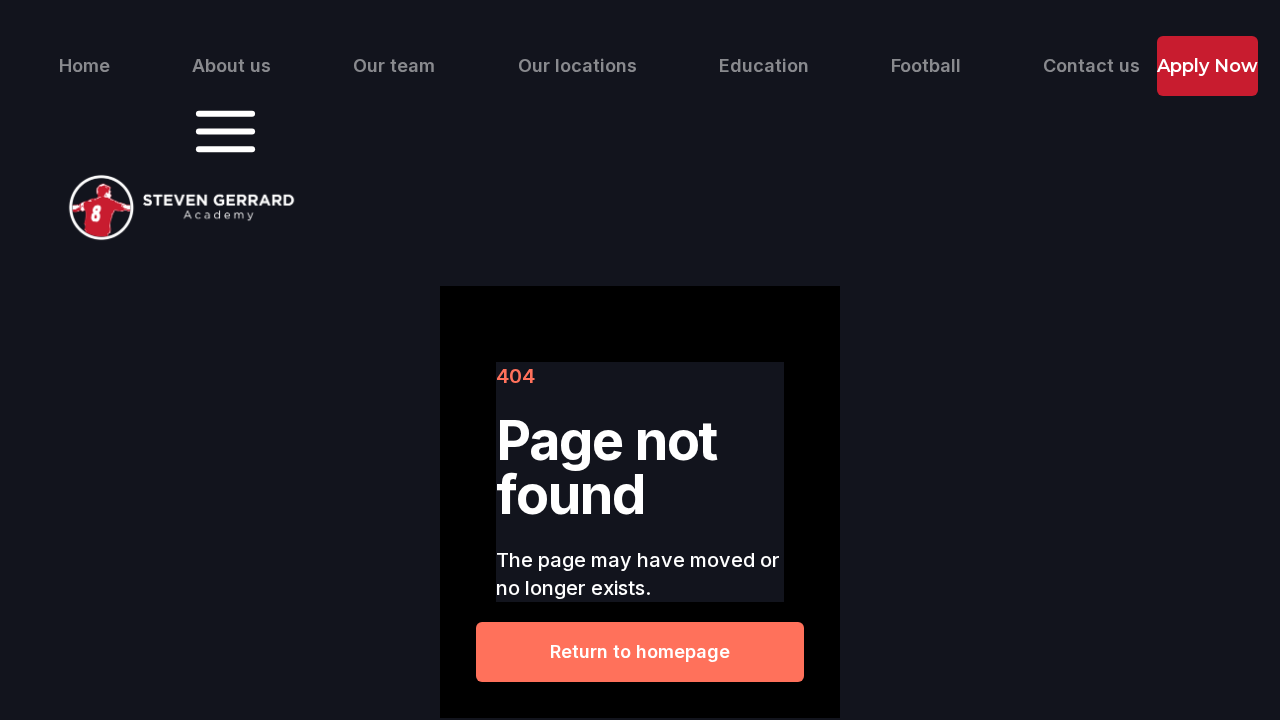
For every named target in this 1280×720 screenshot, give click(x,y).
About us (231, 66)
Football (926, 66)
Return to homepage (640, 651)
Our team (394, 66)
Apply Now (1207, 66)
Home (84, 66)
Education (764, 66)
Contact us (1091, 66)
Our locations (577, 66)
